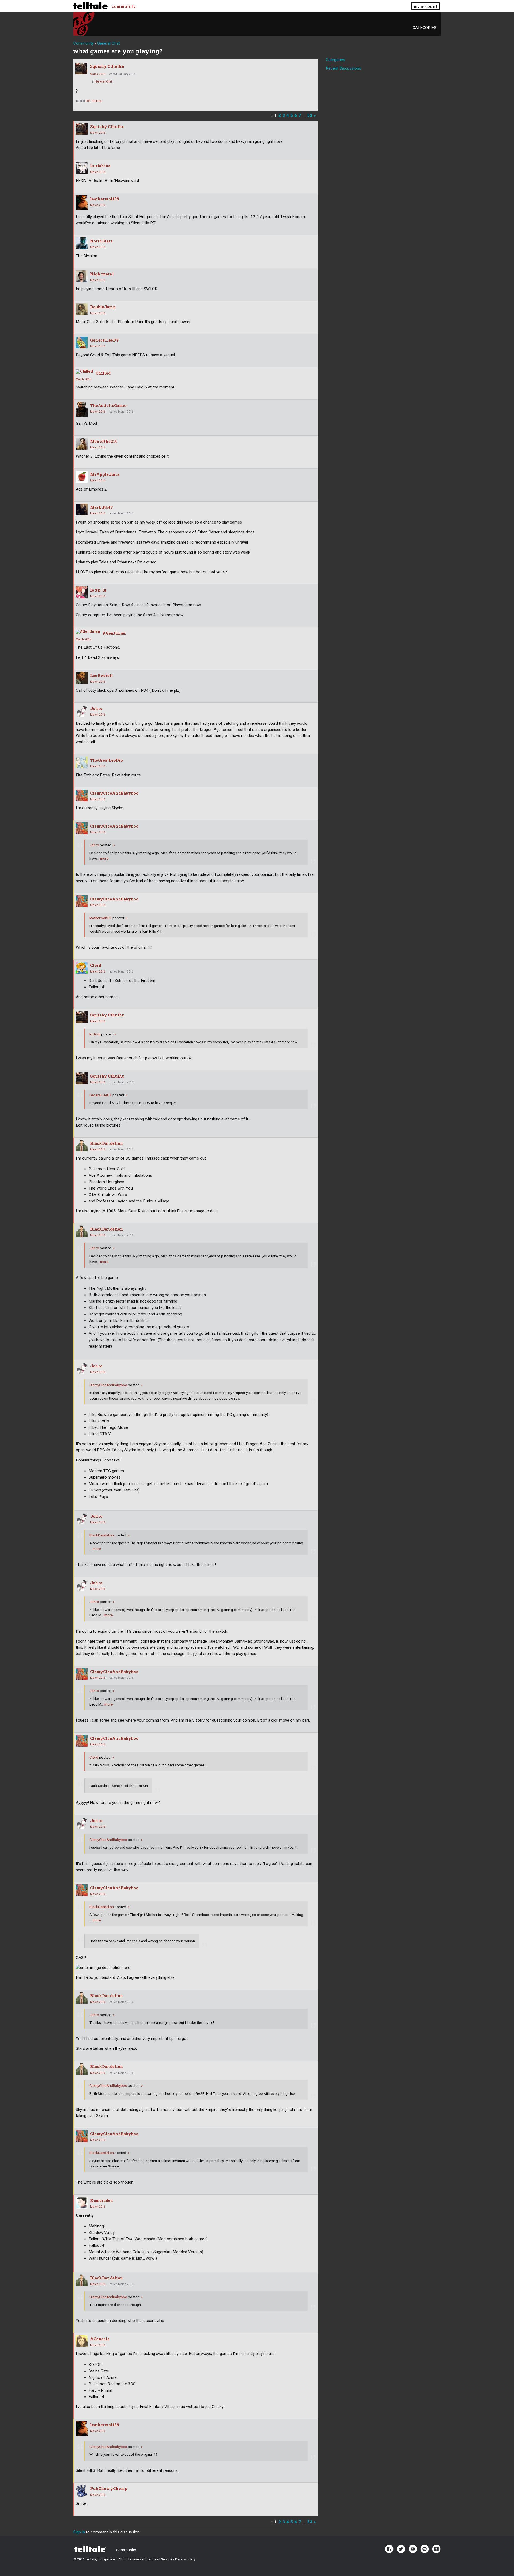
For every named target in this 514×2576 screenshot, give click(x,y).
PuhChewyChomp (109, 2489)
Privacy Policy (185, 2559)
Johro (96, 709)
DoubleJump (103, 307)
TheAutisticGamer (109, 405)
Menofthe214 (104, 441)
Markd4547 (102, 507)
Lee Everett (101, 676)
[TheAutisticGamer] (82, 409)
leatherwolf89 (105, 199)
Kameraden (102, 2201)
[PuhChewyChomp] (82, 2491)
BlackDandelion (107, 1143)
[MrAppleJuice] (82, 477)
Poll (88, 101)
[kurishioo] (82, 168)
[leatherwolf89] (82, 203)
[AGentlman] (88, 632)
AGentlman (114, 633)
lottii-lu (98, 590)
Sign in (79, 2532)
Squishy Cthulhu (107, 66)
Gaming (97, 101)
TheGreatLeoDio (107, 760)
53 (310, 115)
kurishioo (100, 166)
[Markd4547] (82, 510)
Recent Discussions (343, 68)
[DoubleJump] (82, 309)
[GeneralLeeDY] (82, 342)
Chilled (103, 373)
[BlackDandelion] (82, 1146)
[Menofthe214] (82, 444)
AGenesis (100, 2339)
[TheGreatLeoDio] (82, 762)
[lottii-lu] (82, 592)
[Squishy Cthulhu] (81, 69)
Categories (424, 28)
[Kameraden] (82, 2203)
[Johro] (82, 711)
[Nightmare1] (82, 276)
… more (103, 858)
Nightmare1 (102, 274)
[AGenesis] (82, 2341)
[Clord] (82, 968)
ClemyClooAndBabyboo (114, 793)
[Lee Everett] (82, 678)
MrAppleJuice (105, 474)
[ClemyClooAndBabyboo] (82, 795)
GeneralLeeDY (105, 340)
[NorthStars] (82, 243)
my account (425, 6)
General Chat (104, 82)
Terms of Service (160, 2559)
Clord (96, 965)
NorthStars (101, 241)
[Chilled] (84, 372)
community (124, 6)
